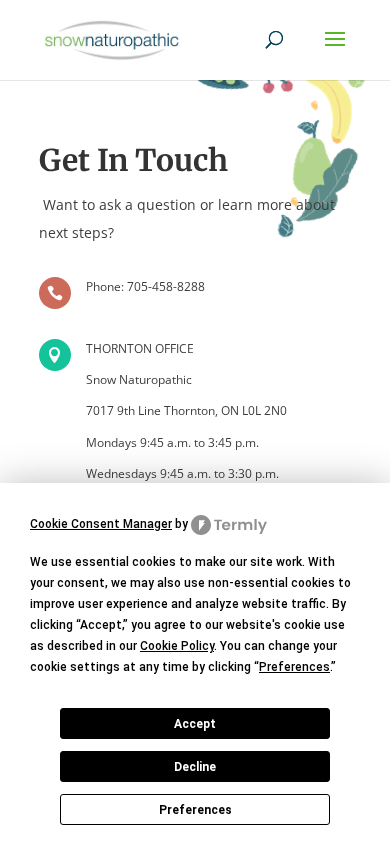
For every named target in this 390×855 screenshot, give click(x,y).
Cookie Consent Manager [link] (101, 524)
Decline (195, 767)
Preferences (195, 810)
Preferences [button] (294, 667)
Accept (195, 724)
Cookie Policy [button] (177, 646)
